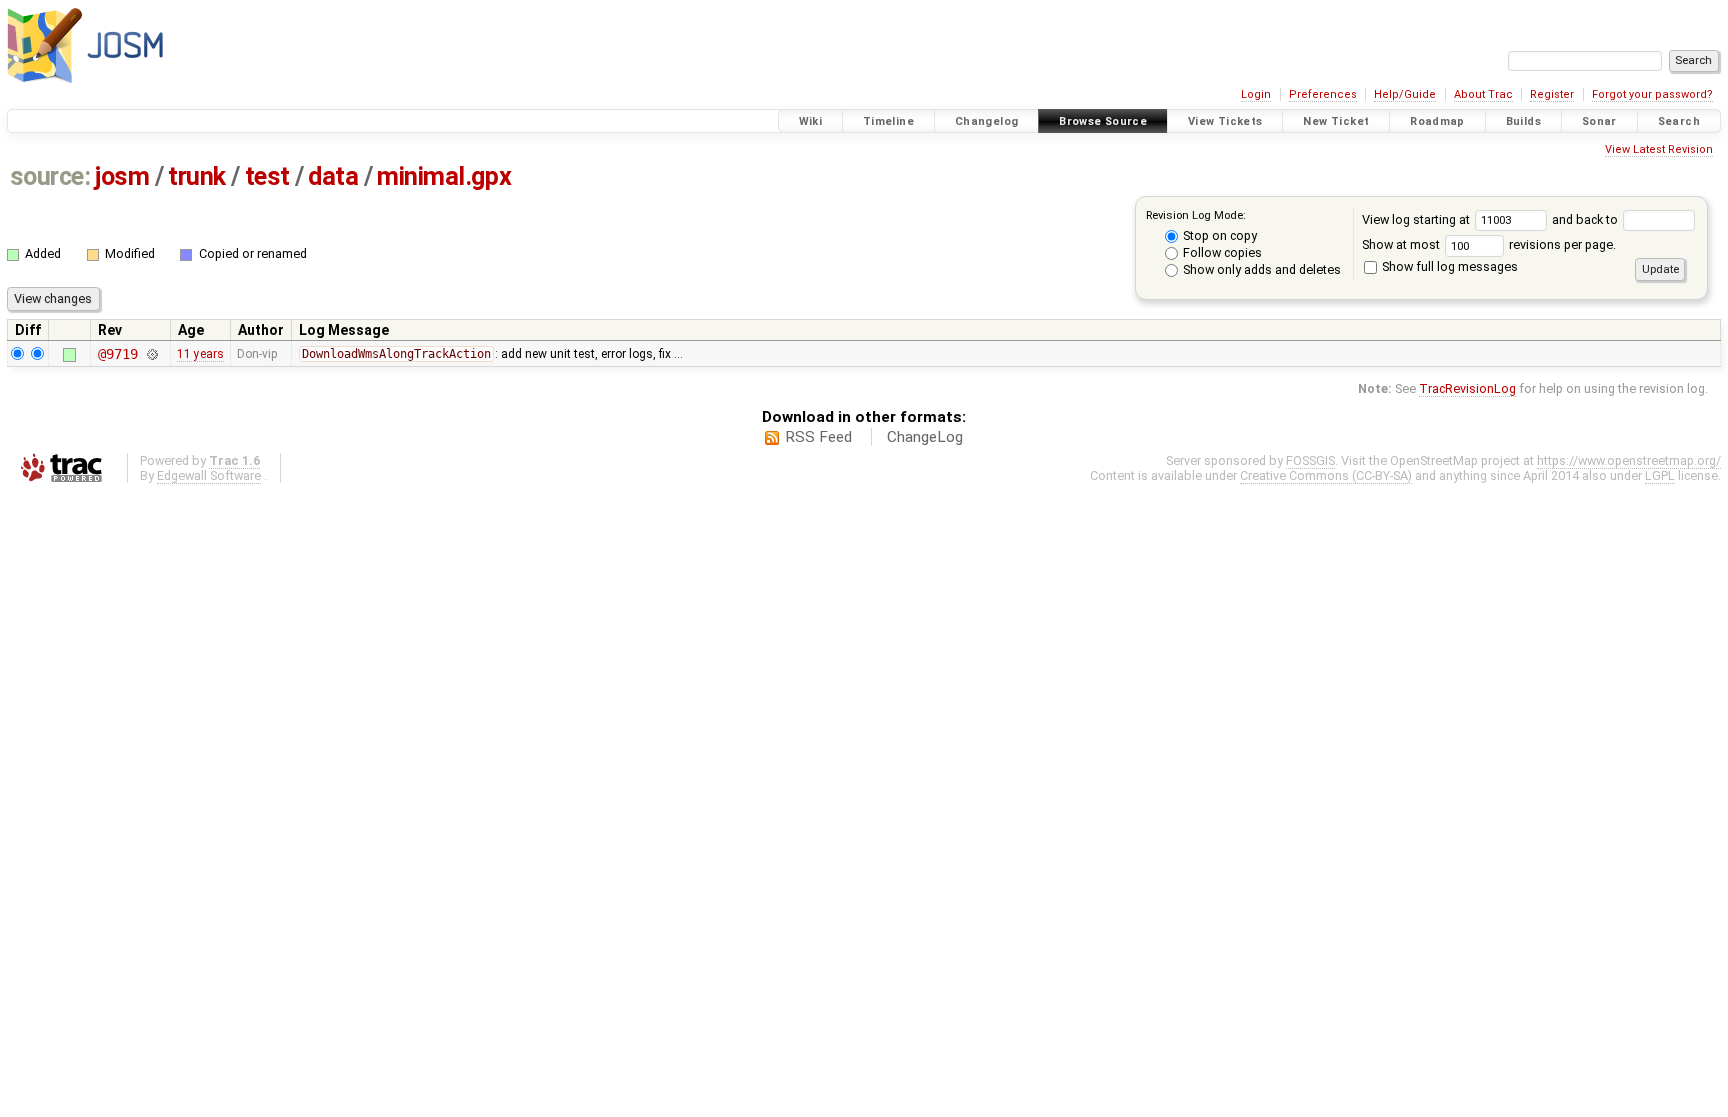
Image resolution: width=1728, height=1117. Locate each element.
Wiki (811, 121)
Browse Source (1103, 121)
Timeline (888, 121)
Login (1256, 94)
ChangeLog (925, 437)
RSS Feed (818, 437)
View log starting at (1417, 219)
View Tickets (1225, 121)
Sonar (1599, 121)
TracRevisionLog (1467, 388)
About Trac (1483, 94)
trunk (197, 176)
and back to (1586, 219)
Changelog (986, 121)
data (333, 176)
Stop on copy (1218, 235)
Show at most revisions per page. (1489, 244)
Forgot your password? (1652, 94)
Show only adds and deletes (1260, 269)
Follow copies (1221, 252)
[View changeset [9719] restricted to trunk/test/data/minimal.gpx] (151, 354)
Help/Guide (1405, 94)
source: (50, 176)
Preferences (1323, 94)
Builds (1523, 121)
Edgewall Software (209, 475)
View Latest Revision (1659, 149)
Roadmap (1437, 121)
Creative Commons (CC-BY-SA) (1326, 475)
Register (1552, 94)
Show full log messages (1448, 266)
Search (1679, 121)
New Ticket (1336, 121)
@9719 (117, 354)
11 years (200, 354)
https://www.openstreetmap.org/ (1629, 460)
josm (122, 176)
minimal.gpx (444, 176)
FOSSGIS (1310, 460)
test (267, 176)
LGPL (1660, 475)
